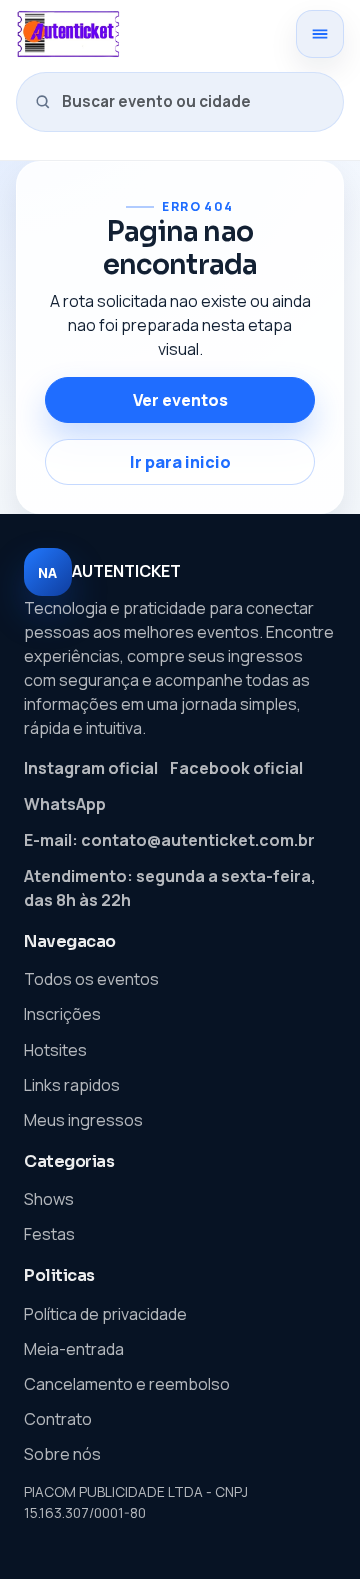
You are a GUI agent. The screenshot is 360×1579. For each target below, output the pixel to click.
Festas (49, 1234)
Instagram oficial (91, 768)
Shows (49, 1199)
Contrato (58, 1419)
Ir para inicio (180, 462)
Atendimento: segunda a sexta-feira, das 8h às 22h (170, 888)
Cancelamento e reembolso (127, 1384)
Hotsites (55, 1050)
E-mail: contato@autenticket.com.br (169, 840)
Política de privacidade (105, 1314)
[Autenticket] (149, 34)
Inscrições (62, 1014)
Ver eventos (180, 400)
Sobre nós (62, 1454)
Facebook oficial (236, 768)
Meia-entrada (74, 1349)
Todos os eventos (91, 979)
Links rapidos (72, 1085)
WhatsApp (65, 804)
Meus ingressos (83, 1120)
